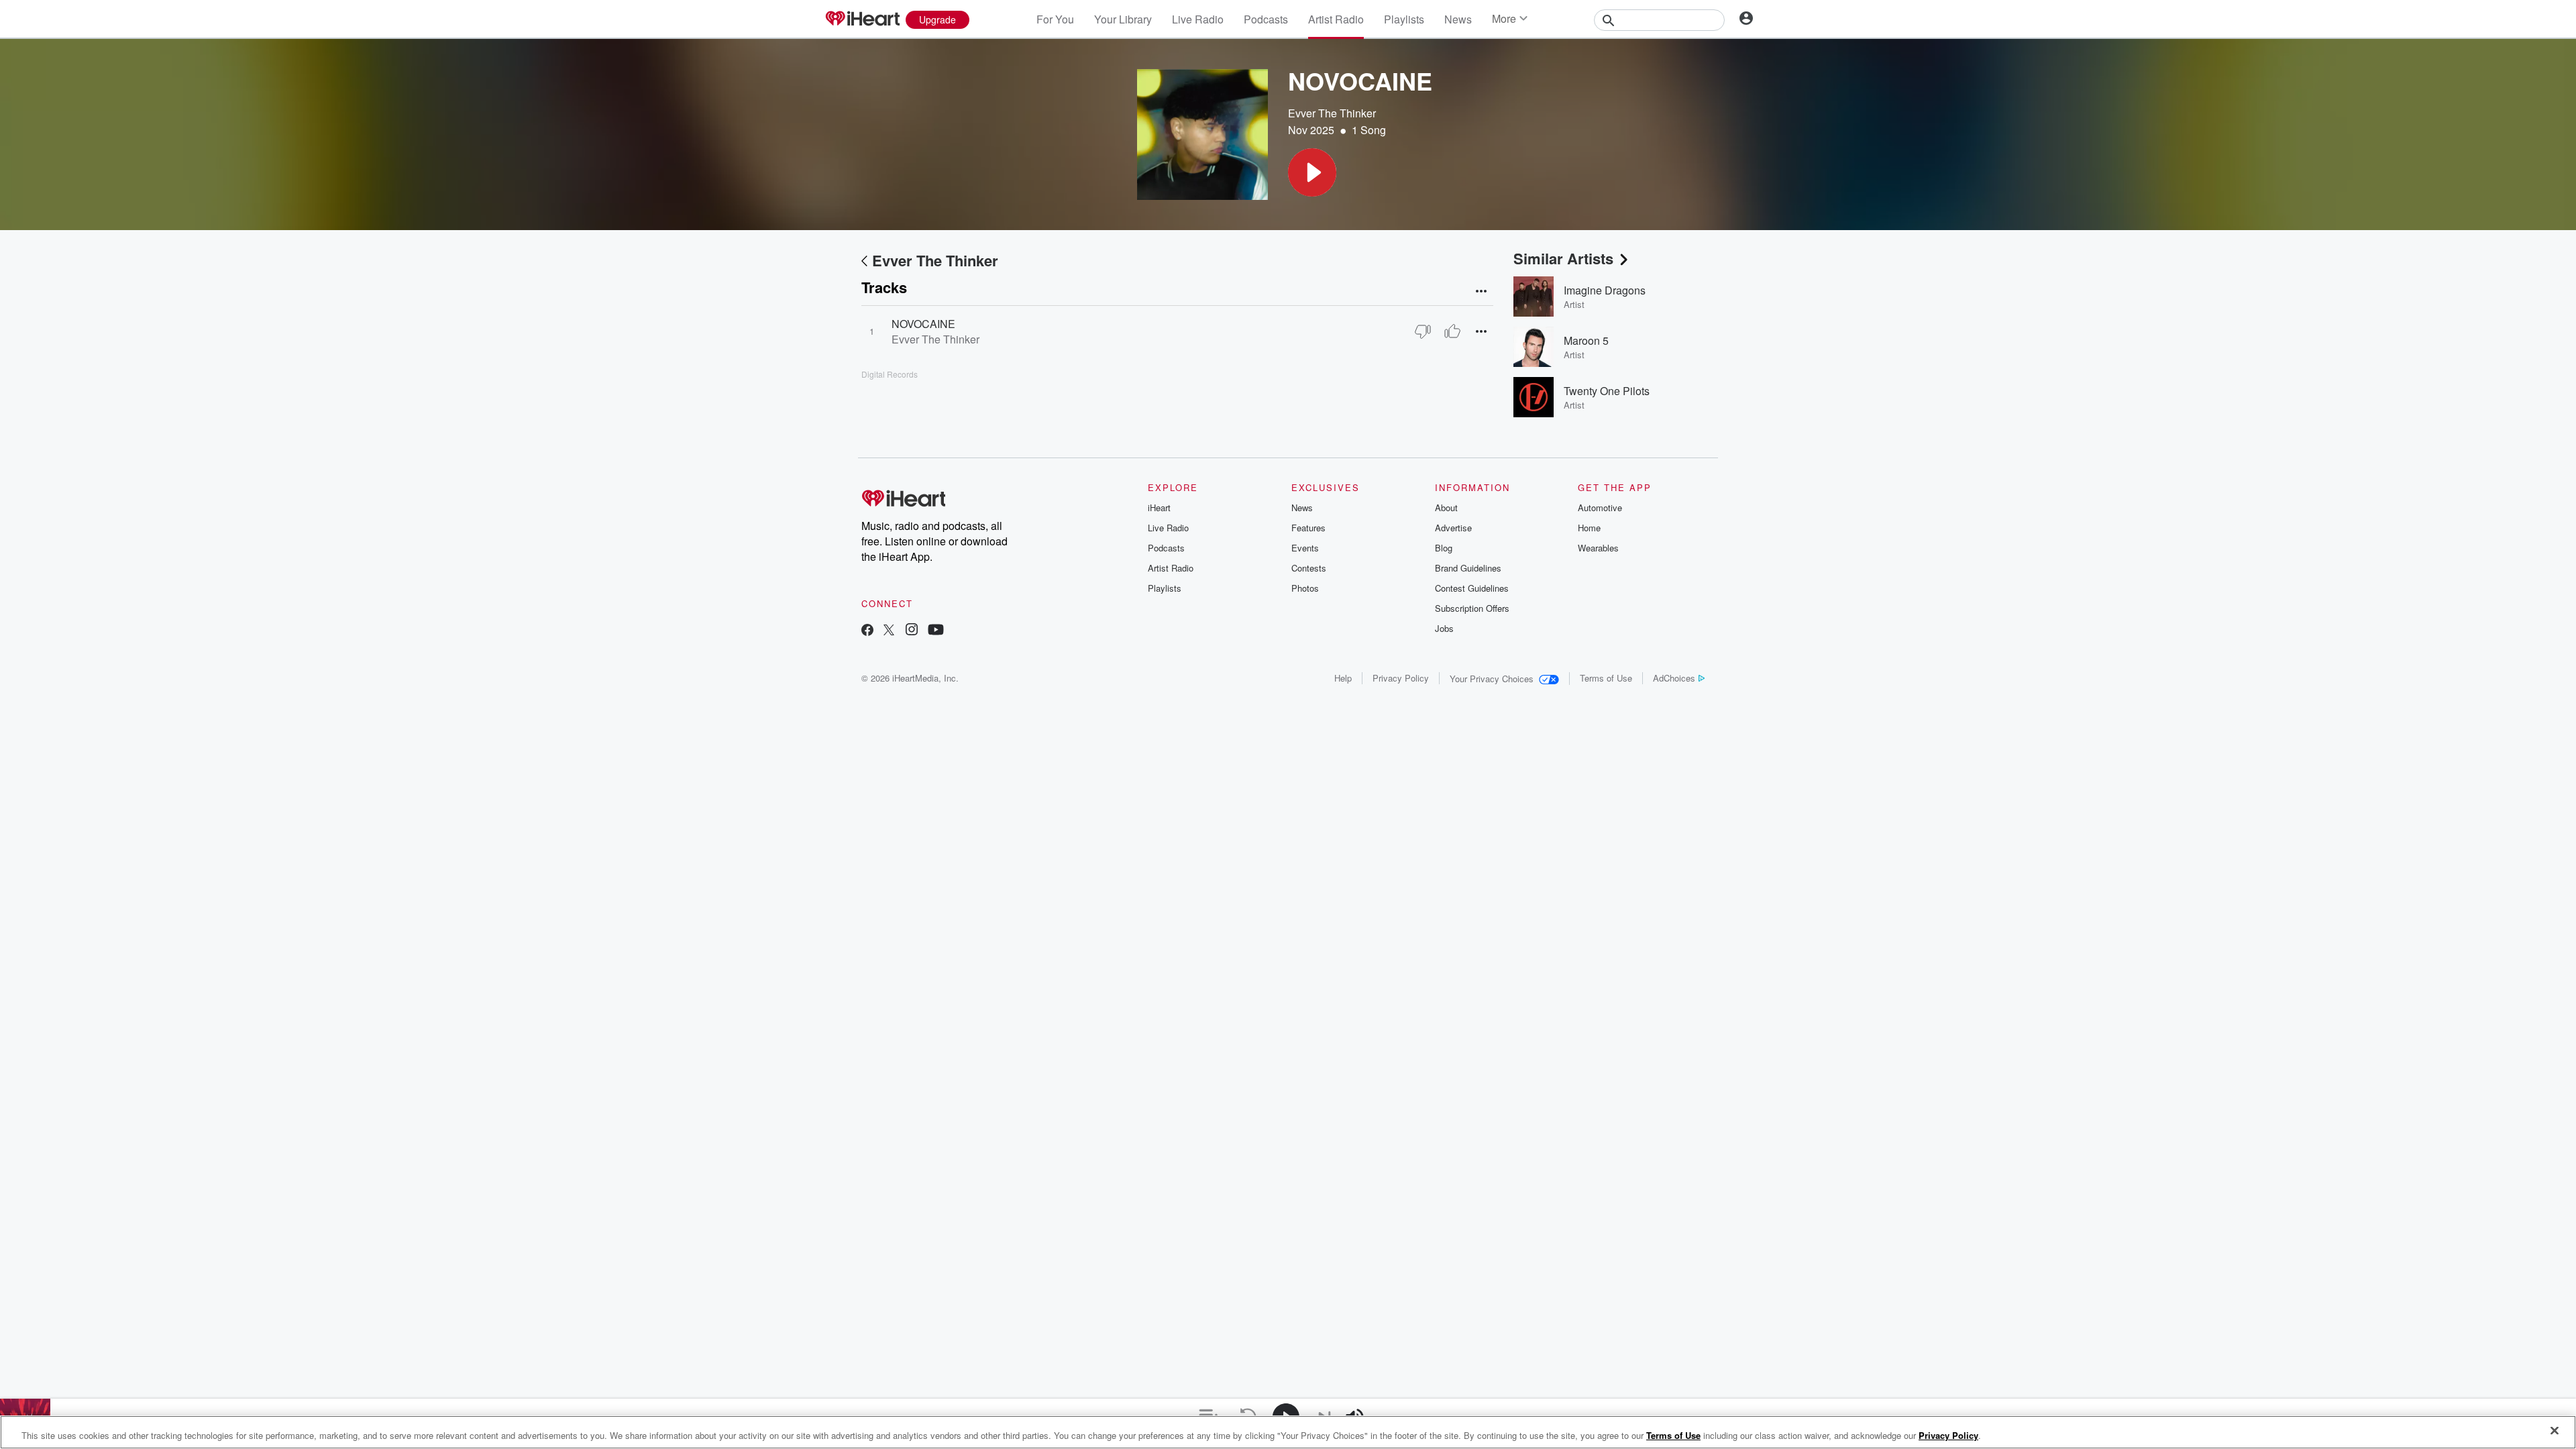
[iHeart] (862, 19)
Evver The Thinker (1332, 113)
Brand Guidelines (1468, 568)
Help (1343, 678)
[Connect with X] (889, 631)
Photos (1305, 588)
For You (1055, 19)
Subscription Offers (1472, 608)
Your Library (1123, 19)
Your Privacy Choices (1492, 679)
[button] (1312, 172)
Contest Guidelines (1472, 588)
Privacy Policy (1401, 678)
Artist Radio (1336, 19)
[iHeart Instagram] (912, 631)
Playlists (1404, 19)
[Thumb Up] (1452, 331)
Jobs (1444, 628)
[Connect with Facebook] (867, 631)
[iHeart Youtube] (936, 631)
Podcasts (1266, 19)
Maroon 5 (1586, 340)
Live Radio (1198, 19)
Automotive (1600, 507)
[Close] (2555, 1431)
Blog (1444, 548)
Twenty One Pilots (1607, 391)
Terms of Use (1606, 678)
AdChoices (1674, 678)
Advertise (1453, 528)
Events (1305, 548)
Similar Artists (1563, 258)
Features (1308, 528)
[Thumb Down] (1423, 331)
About (1446, 507)
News (1458, 19)
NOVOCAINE (923, 324)
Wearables (1598, 548)
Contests (1309, 568)
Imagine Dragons (1605, 290)
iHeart (1159, 507)
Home (1589, 528)
